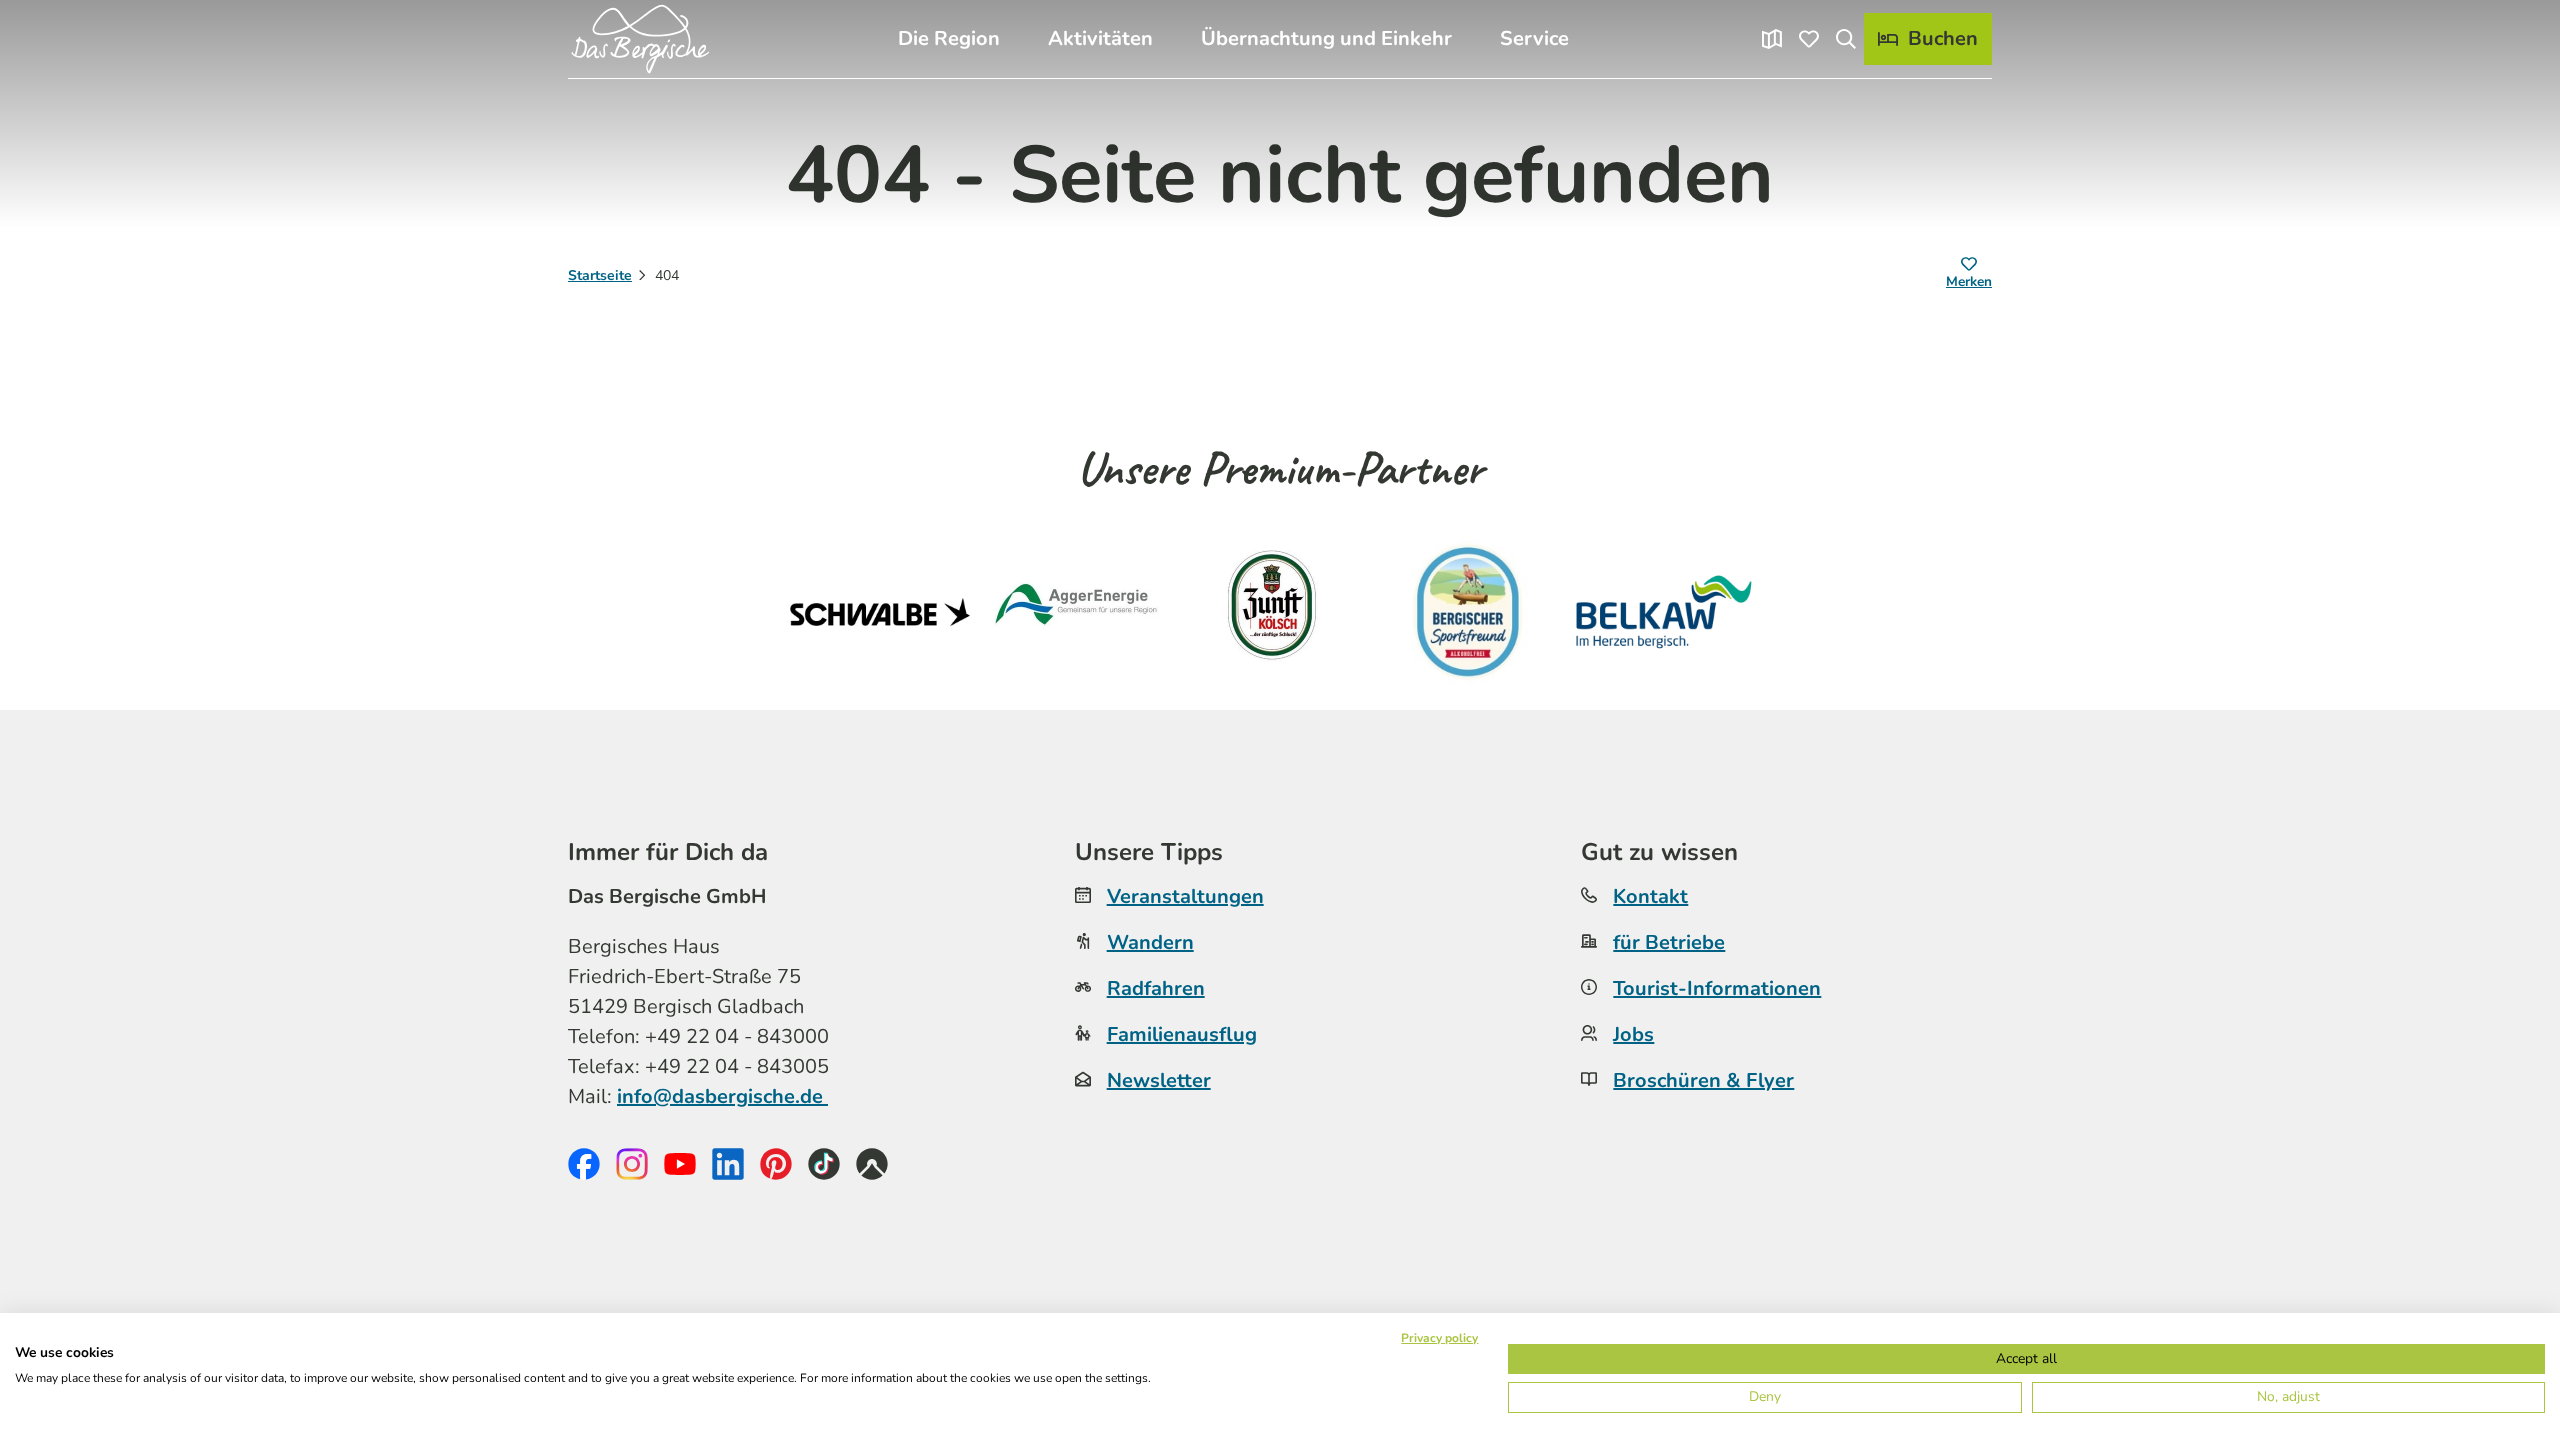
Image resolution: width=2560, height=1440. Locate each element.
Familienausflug (1182, 1034)
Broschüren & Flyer (1703, 1080)
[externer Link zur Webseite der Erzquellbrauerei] (1468, 612)
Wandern (1150, 942)
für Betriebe (1669, 942)
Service (1534, 38)
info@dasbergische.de (722, 1096)
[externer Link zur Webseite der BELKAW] (1664, 612)
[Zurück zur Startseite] (640, 39)
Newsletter (1159, 1080)
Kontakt (1650, 896)
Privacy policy (1439, 1338)
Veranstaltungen (1185, 896)
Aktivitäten (1100, 38)
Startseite (600, 275)
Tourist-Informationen (1717, 988)
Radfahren (1156, 988)
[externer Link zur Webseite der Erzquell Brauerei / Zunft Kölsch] (1272, 612)
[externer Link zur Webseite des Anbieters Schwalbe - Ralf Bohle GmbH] (880, 612)
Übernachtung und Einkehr (1326, 38)
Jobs (1633, 1034)
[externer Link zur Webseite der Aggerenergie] (1076, 612)
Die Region (949, 38)
